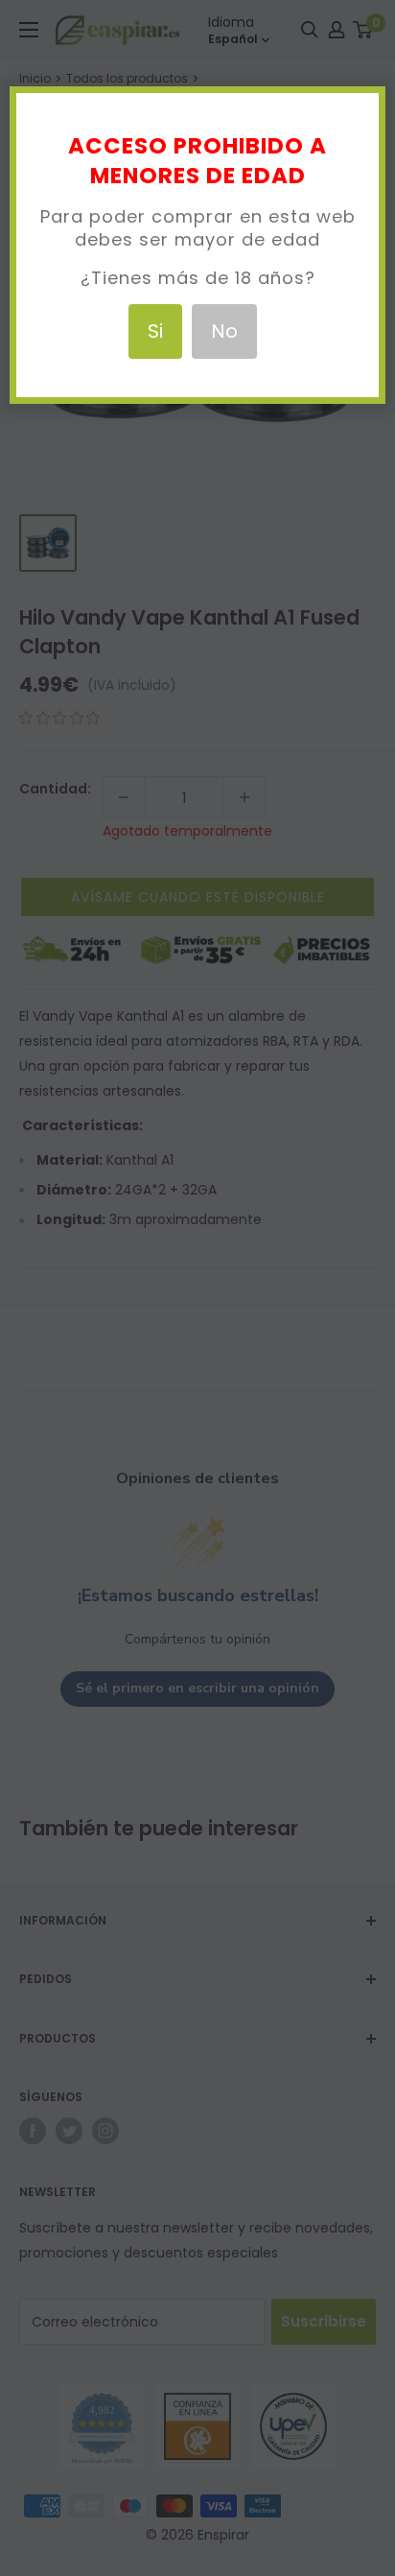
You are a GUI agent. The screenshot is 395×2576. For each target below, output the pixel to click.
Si (155, 331)
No (224, 331)
